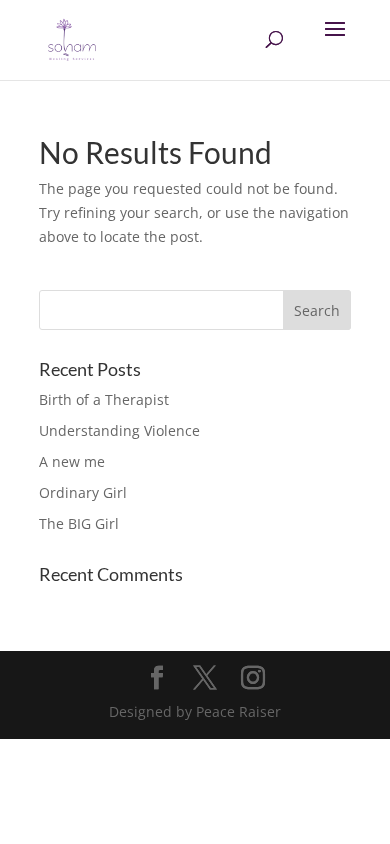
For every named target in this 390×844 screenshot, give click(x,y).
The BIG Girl (79, 523)
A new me (72, 461)
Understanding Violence (119, 430)
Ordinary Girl (83, 492)
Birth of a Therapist (104, 399)
